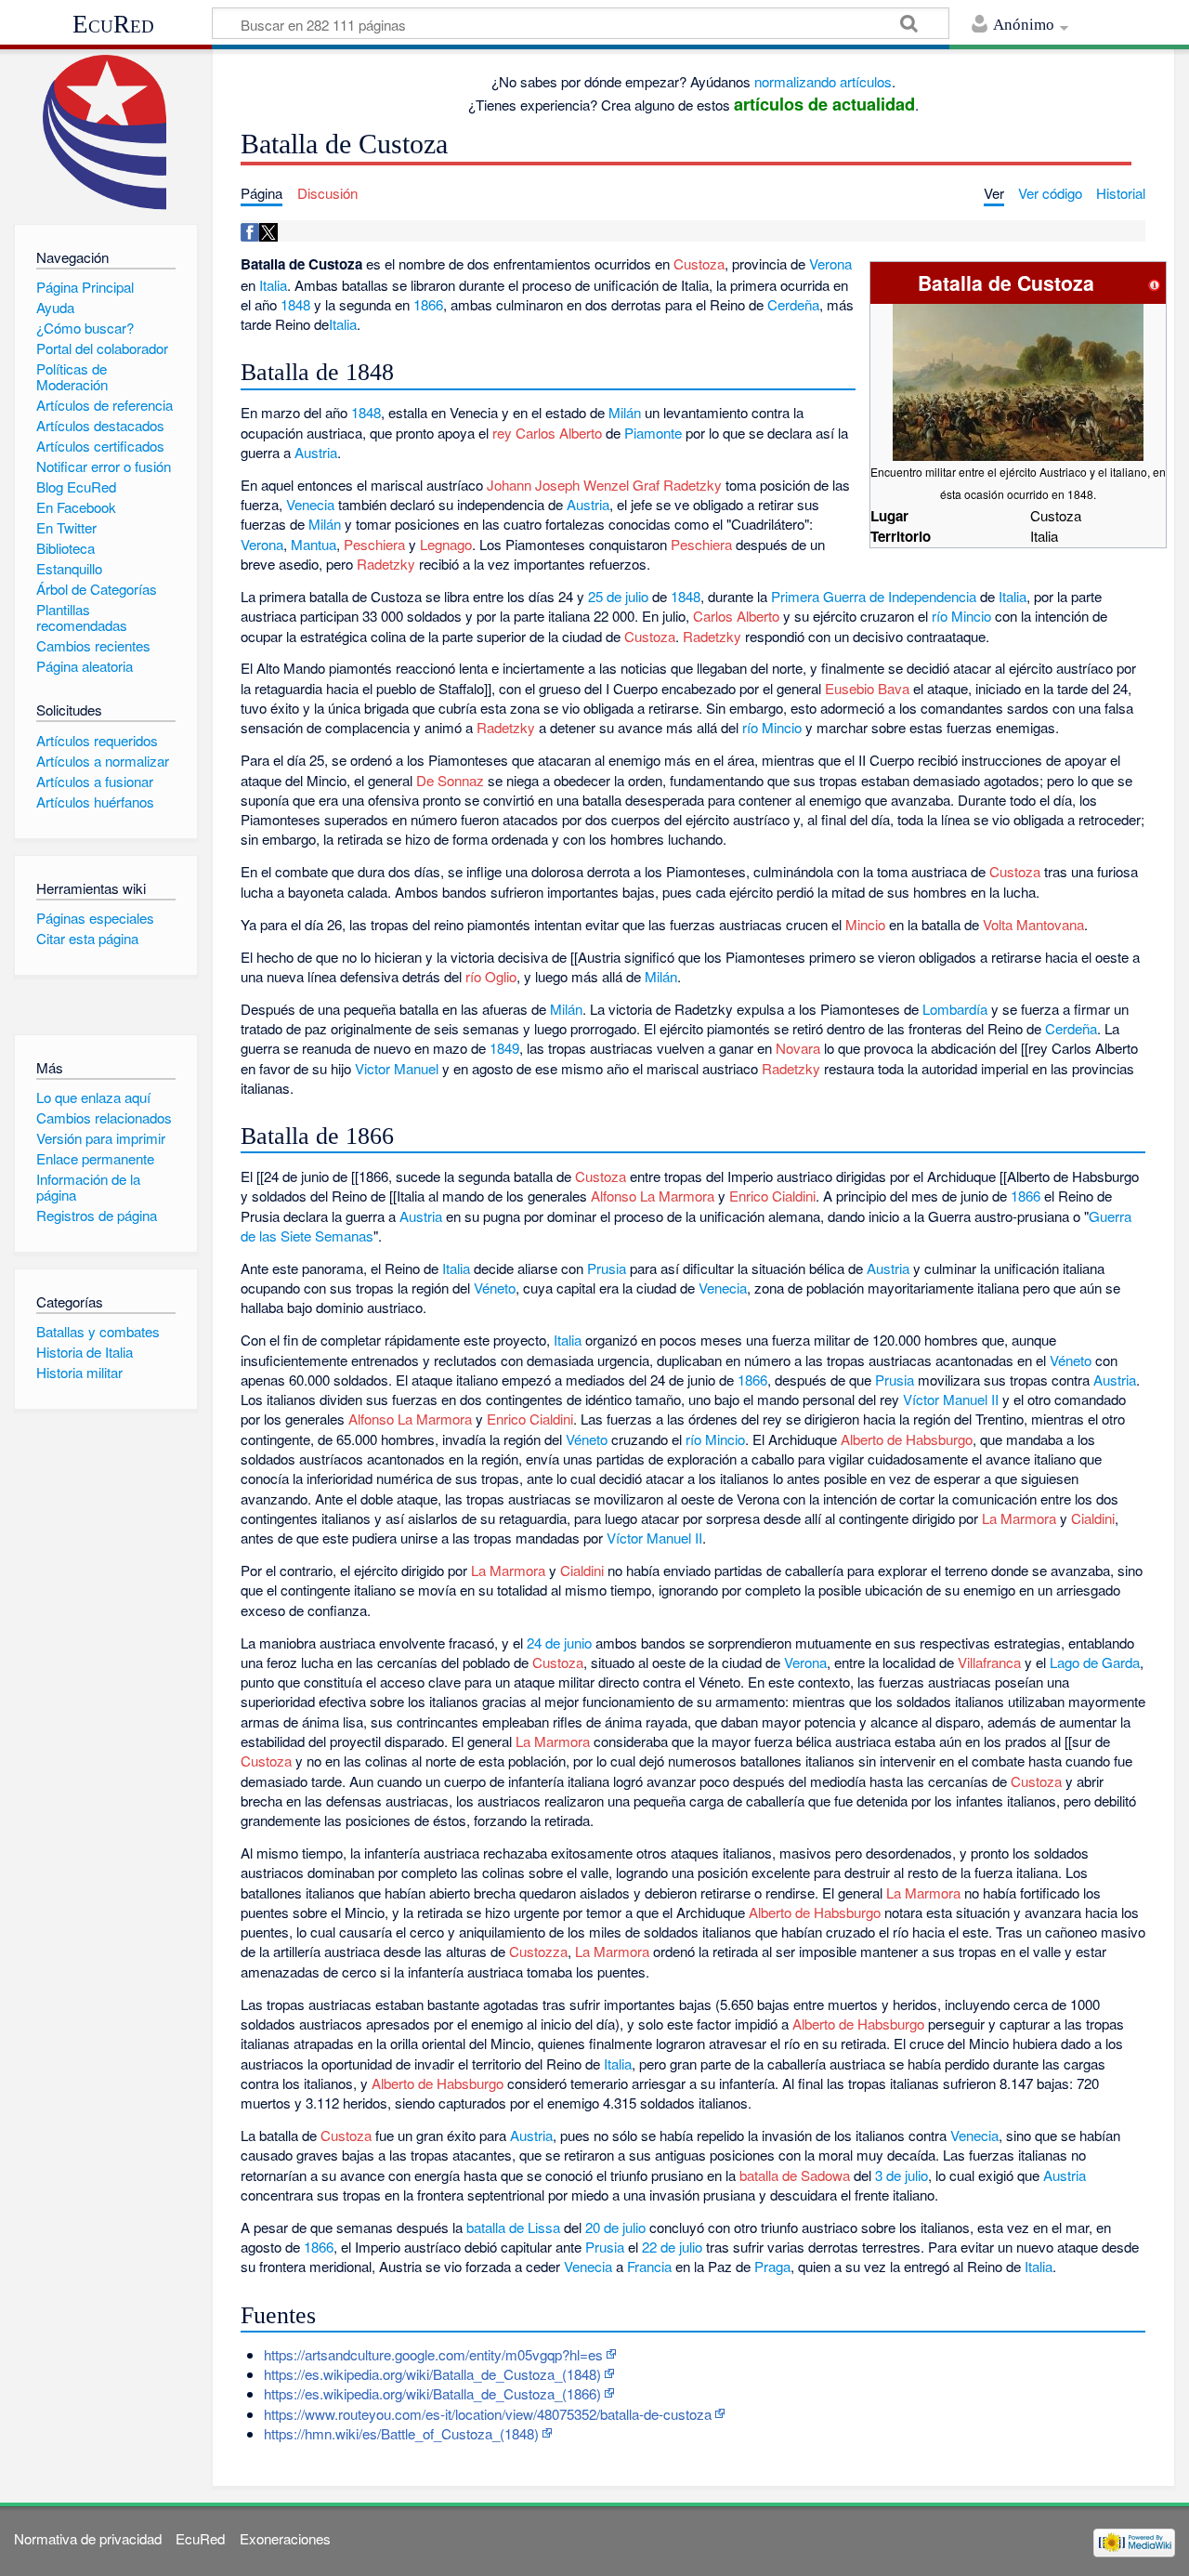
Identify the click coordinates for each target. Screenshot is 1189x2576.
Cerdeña (793, 304)
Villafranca (989, 1662)
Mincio (865, 924)
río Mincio (961, 616)
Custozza (538, 1951)
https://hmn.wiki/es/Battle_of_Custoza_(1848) (401, 2433)
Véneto (495, 1288)
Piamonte (653, 433)
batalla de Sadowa (795, 2175)
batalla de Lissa (513, 2227)
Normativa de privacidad (88, 2538)
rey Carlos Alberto (547, 433)
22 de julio (672, 2247)
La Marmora (1019, 1518)
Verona (830, 263)
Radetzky (386, 564)
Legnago (446, 544)
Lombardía (955, 1009)
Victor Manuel (397, 1068)
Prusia (607, 1268)
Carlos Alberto (736, 616)
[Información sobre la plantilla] (1155, 283)
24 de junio (559, 1643)
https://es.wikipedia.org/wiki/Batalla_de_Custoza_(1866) (432, 2393)
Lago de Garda (1095, 1662)
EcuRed (113, 24)
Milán (625, 412)
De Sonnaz (450, 780)
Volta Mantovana (1033, 924)
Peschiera (374, 544)
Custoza (699, 263)
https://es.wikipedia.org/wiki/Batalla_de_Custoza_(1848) (432, 2374)
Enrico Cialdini (772, 1196)
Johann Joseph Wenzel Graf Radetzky (604, 485)
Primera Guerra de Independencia (874, 596)
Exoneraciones (285, 2538)
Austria (316, 452)
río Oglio (491, 976)
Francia (649, 2266)
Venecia (310, 504)
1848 (295, 304)
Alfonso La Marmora (653, 1196)
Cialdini (1093, 1518)
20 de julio (615, 2227)
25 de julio (618, 596)
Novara (798, 1048)
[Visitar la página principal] (105, 132)
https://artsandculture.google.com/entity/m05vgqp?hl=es (433, 2354)
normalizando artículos (823, 81)
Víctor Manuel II (951, 1399)
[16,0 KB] (1018, 381)
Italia (273, 285)
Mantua (314, 544)
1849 (504, 1048)
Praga (772, 2266)
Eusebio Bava (867, 688)
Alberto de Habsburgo (907, 1439)
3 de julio (902, 2175)
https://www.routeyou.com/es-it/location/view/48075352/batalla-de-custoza (488, 2414)
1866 (428, 304)
